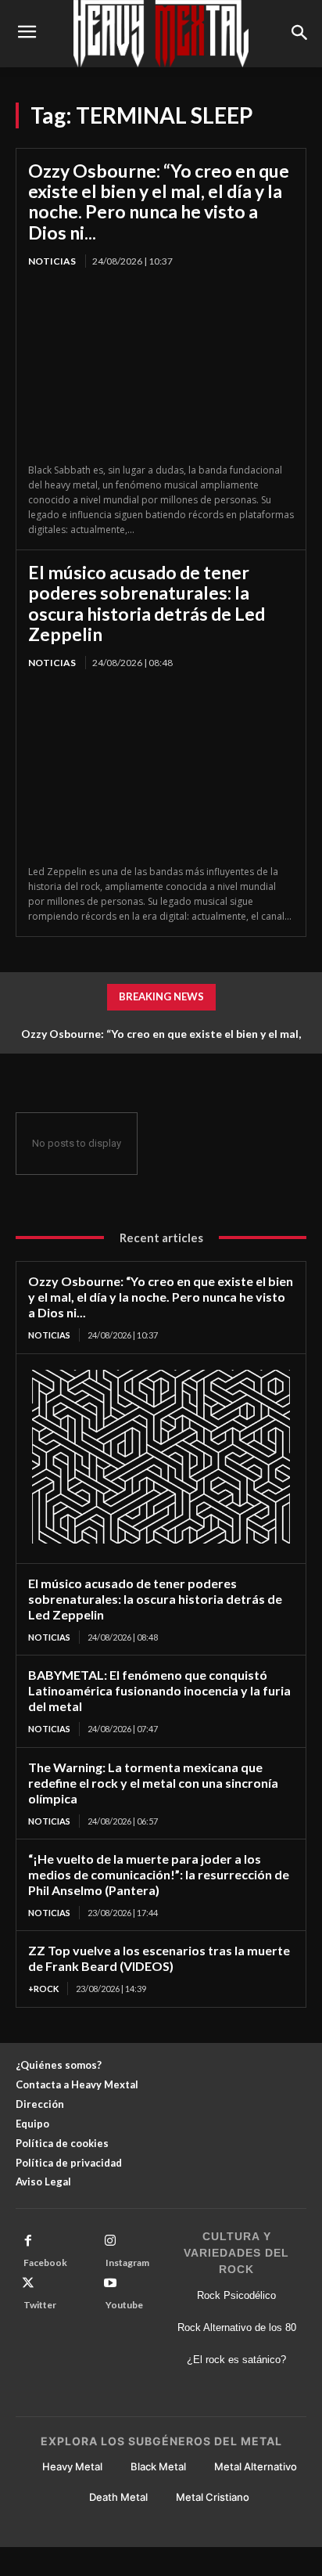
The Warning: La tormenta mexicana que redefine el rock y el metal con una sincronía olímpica (153, 1783)
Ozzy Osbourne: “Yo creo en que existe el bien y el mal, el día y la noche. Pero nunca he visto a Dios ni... (159, 202)
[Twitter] (28, 2283)
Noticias (52, 261)
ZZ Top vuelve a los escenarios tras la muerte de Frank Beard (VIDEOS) (159, 1958)
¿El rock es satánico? (236, 2360)
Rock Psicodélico (236, 2295)
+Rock (43, 1989)
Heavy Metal (72, 2466)
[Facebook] (28, 2241)
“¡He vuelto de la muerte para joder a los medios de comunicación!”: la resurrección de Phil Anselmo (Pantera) (159, 1874)
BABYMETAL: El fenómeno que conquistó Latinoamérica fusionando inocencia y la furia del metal (159, 1690)
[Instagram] (110, 2241)
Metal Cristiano (213, 2497)
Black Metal (158, 2466)
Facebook (45, 2263)
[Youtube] (110, 2283)
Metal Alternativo (256, 2466)
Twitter (40, 2305)
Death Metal (118, 2497)
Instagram (127, 2263)
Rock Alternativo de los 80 (237, 2327)
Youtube (124, 2305)
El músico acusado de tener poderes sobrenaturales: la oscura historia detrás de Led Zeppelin (147, 603)
